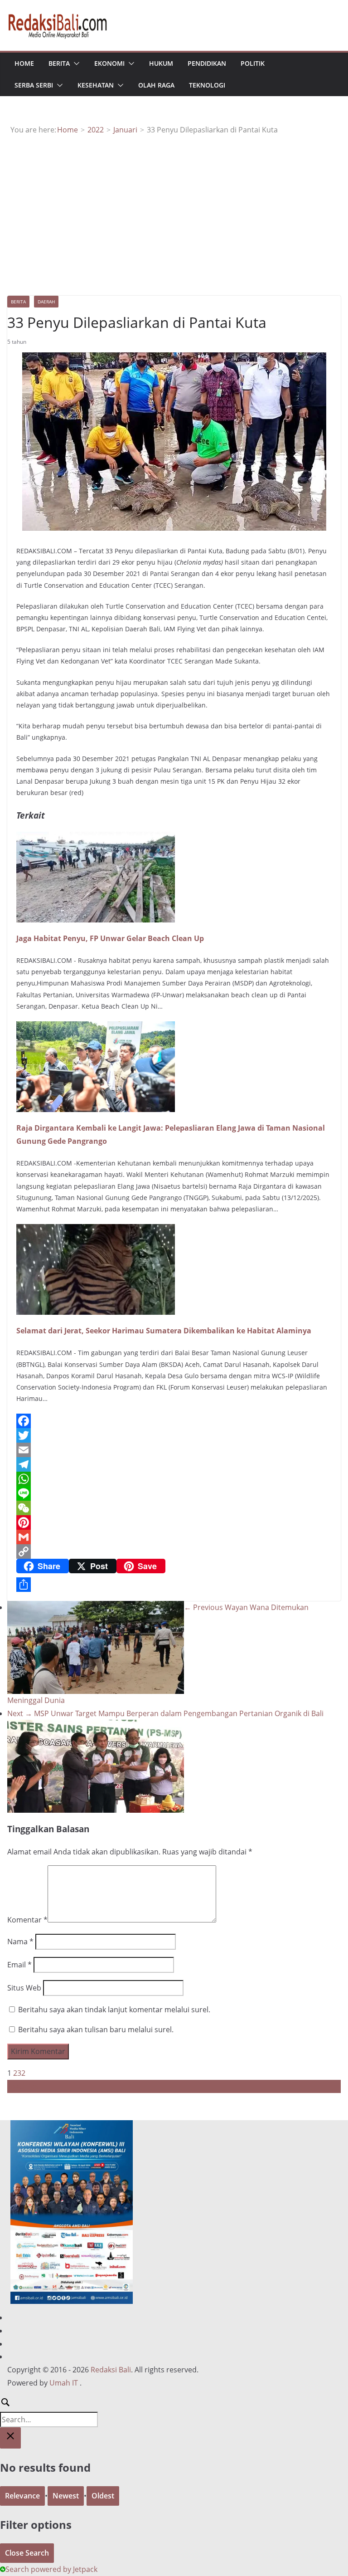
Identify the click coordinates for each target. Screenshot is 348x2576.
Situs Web (24, 1988)
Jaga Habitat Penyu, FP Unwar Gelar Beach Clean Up (110, 938)
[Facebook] (174, 1421)
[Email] (174, 1450)
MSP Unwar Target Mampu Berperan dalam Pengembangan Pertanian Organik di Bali (165, 1713)
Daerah (46, 302)
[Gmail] (174, 1537)
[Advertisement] (174, 205)
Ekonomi (109, 63)
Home (24, 63)
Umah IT (64, 2383)
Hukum (161, 63)
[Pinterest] (174, 1522)
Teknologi (207, 85)
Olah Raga (156, 85)
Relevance (22, 2496)
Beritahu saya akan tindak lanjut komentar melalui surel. (114, 2010)
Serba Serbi (34, 85)
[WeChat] (174, 1508)
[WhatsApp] (174, 1479)
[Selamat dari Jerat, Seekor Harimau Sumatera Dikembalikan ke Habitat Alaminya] (96, 1230)
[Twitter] (174, 1435)
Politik (253, 63)
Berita (59, 63)
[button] (75, 63)
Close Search (27, 2553)
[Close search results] (10, 2438)
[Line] (174, 1493)
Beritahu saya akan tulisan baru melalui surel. (96, 2030)
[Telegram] (174, 1464)
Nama (20, 1942)
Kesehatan (96, 85)
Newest (66, 2496)
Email (19, 1965)
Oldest (103, 2496)
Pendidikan (207, 63)
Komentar (27, 1920)
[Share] (174, 1585)
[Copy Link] (174, 1551)
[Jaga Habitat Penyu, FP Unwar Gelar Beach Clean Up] (96, 838)
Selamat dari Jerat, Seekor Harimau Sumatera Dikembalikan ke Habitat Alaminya (164, 1331)
